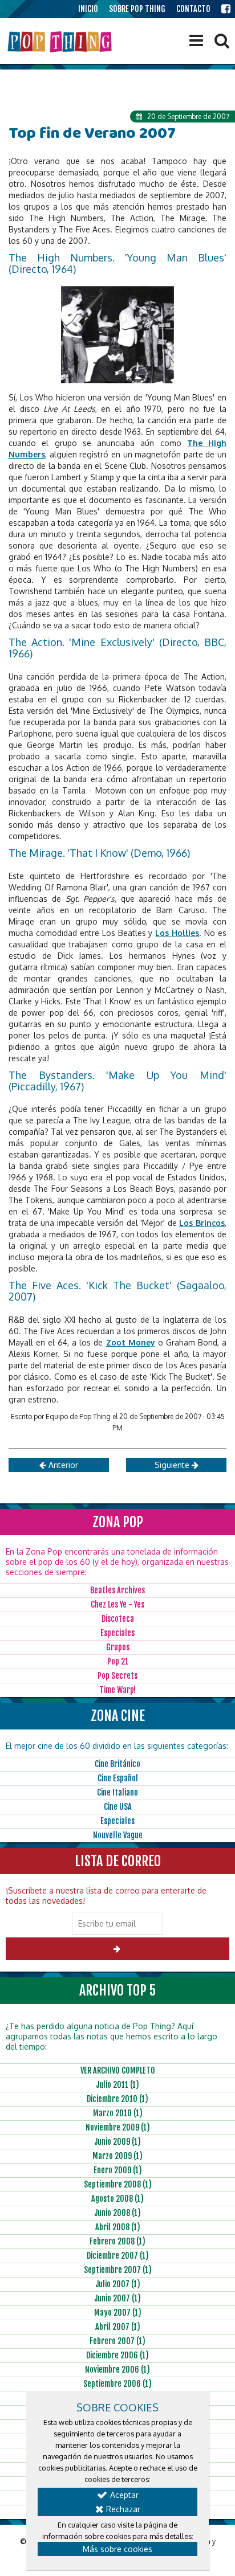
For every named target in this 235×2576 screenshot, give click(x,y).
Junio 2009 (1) (117, 2142)
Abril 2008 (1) (118, 2227)
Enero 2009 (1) (118, 2170)
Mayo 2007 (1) (118, 2313)
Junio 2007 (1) (117, 2298)
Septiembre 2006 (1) (117, 2384)
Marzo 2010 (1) (118, 2113)
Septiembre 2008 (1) (118, 2184)
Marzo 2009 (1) (117, 2156)
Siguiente (173, 1465)
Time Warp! (117, 1690)
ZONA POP (118, 1522)
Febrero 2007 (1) (117, 2341)
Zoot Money (131, 1342)
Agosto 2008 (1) (117, 2199)
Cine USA (118, 1807)
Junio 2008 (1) (117, 2213)
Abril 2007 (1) (118, 2327)
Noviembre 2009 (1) (118, 2127)
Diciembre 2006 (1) (117, 2355)
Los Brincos (202, 1223)
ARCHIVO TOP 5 (117, 1990)
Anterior (62, 1465)
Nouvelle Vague (118, 1835)
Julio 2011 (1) (117, 2085)
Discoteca (118, 1619)
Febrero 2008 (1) (117, 2241)
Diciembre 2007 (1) (118, 2256)
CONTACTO (193, 9)
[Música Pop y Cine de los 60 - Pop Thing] (60, 42)
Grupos (118, 1647)
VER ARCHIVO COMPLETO (118, 2070)
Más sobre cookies (117, 2549)
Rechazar (122, 2509)
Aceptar (123, 2495)
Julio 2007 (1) (118, 2284)
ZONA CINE (118, 1716)
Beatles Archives (117, 1590)
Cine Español (118, 1778)
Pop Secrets (117, 1676)
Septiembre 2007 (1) (118, 2270)
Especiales (117, 1633)
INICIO (88, 9)
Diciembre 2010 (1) (117, 2099)
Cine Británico (117, 1764)
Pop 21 (118, 1661)
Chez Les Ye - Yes (117, 1604)
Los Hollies (177, 933)
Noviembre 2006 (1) (117, 2369)
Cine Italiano (117, 1792)
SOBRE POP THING (137, 9)
